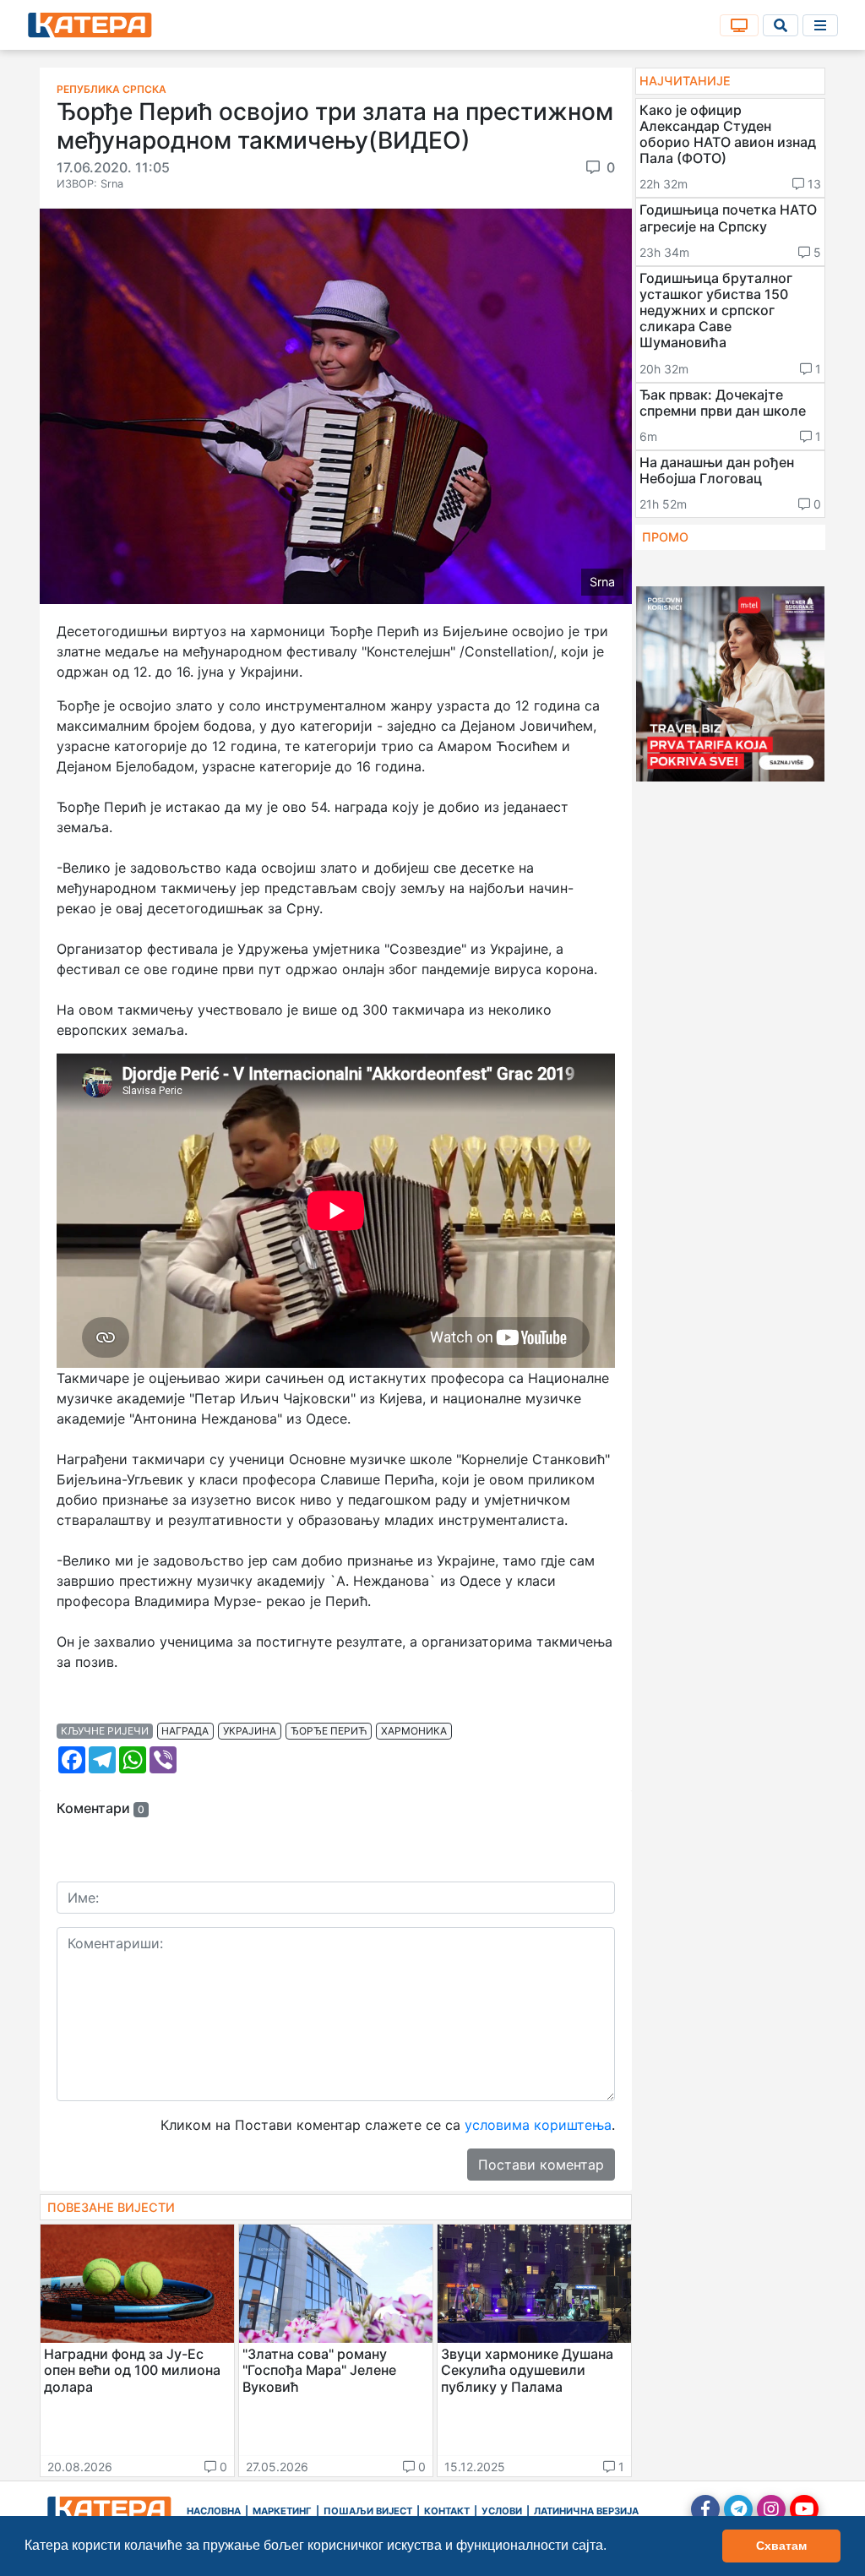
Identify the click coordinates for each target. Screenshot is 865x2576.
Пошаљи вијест (368, 2511)
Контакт (447, 2511)
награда (185, 1731)
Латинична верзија (586, 2511)
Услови (502, 2511)
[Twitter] (738, 2509)
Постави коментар (541, 2165)
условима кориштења (538, 2125)
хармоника (414, 1731)
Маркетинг (282, 2511)
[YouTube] (804, 2509)
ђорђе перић (329, 1731)
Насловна (214, 2511)
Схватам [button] (781, 2546)
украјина (250, 1731)
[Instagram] (771, 2509)
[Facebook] (705, 2509)
